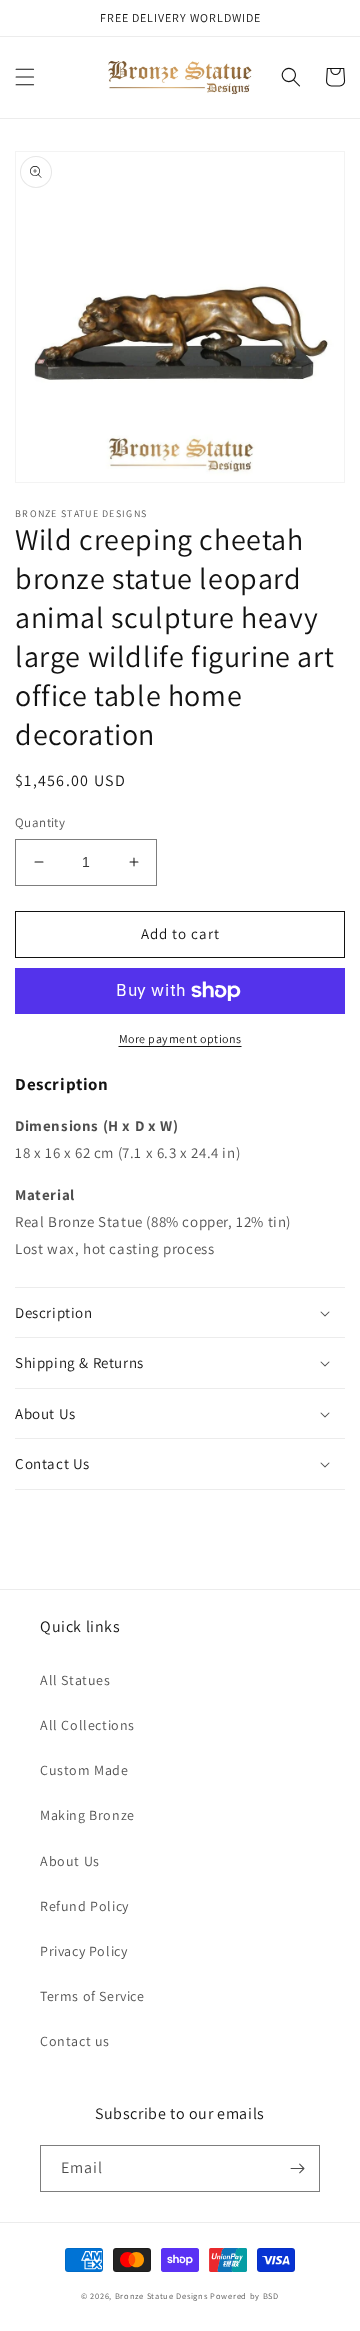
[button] (25, 77)
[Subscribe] (297, 2168)
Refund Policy (84, 1906)
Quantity (40, 822)
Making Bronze (87, 1815)
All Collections (87, 1725)
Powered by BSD (244, 2295)
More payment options (180, 1038)
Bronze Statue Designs (161, 2295)
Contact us (75, 2041)
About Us (70, 1861)
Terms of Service (92, 1996)
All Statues (75, 1680)
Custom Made (84, 1770)
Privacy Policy (83, 1951)
